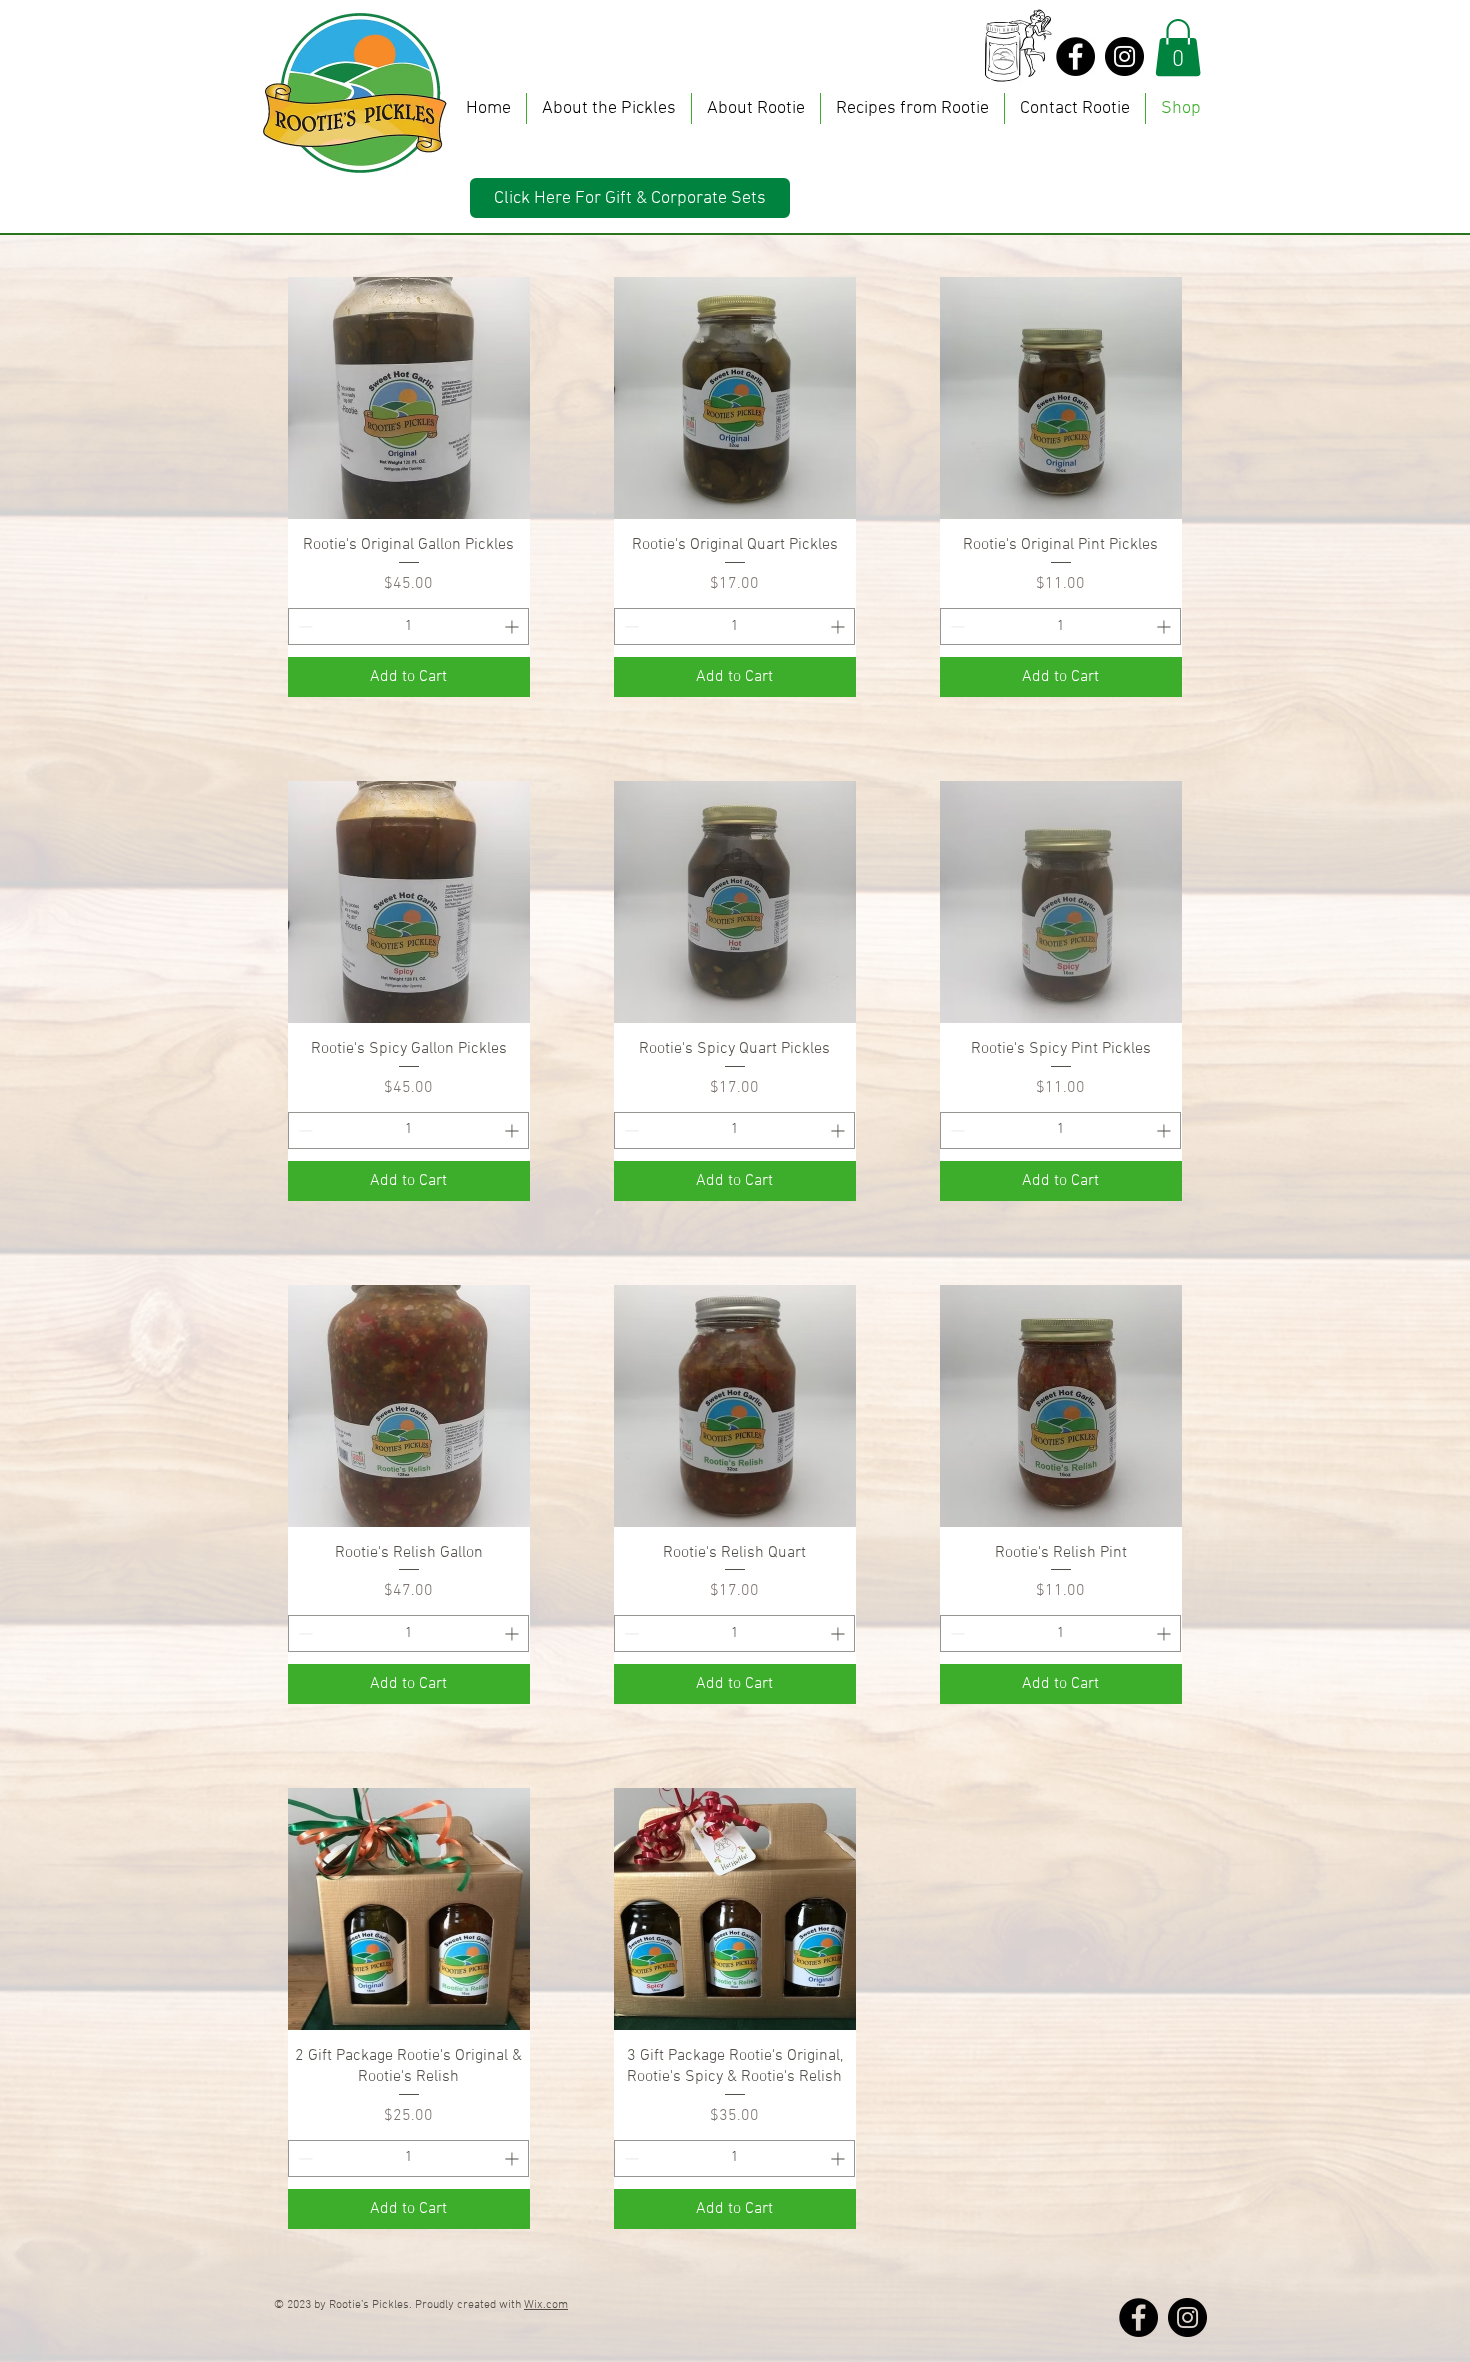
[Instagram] (1124, 56)
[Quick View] (409, 398)
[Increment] (513, 626)
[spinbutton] (408, 626)
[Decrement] (303, 626)
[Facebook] (1075, 56)
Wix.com (546, 2305)
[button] (1178, 47)
